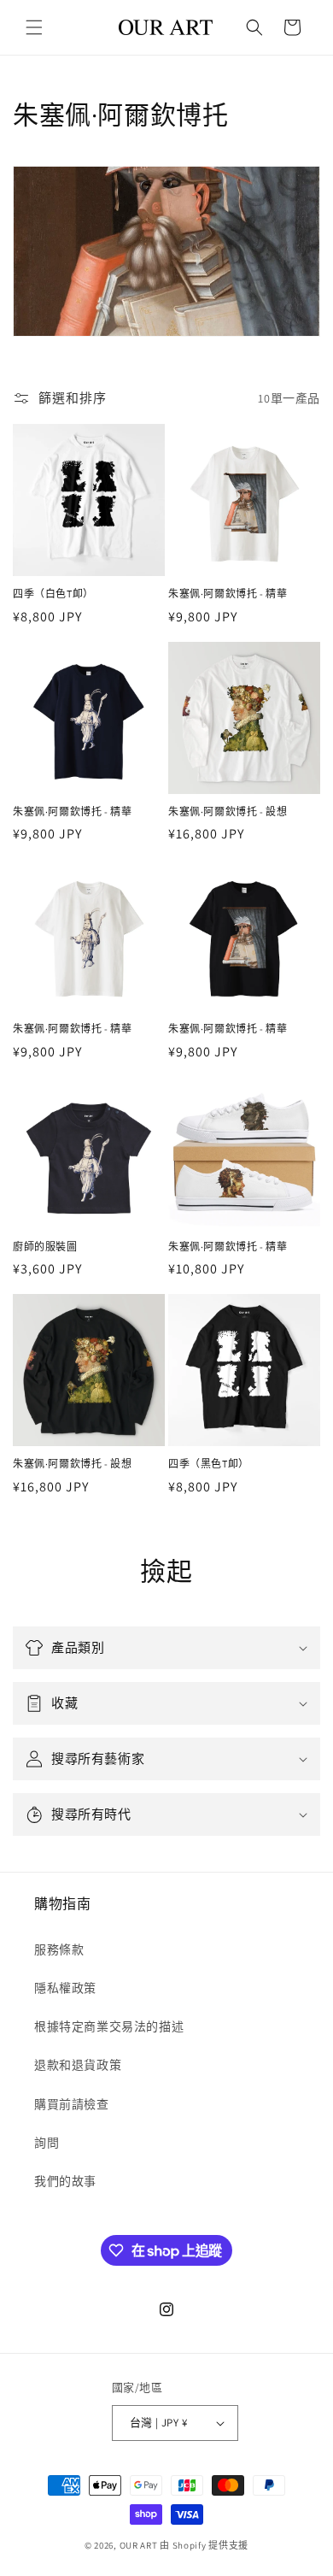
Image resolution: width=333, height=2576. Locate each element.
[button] (34, 27)
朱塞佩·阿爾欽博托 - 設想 (228, 812)
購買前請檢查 (72, 2104)
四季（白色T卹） (53, 594)
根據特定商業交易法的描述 (109, 2026)
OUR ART (139, 2545)
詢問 (47, 2143)
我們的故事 (65, 2181)
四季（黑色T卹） (209, 1464)
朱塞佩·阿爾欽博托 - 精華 (228, 594)
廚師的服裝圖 (45, 1247)
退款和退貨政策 (78, 2065)
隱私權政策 (65, 1988)
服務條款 (59, 1950)
